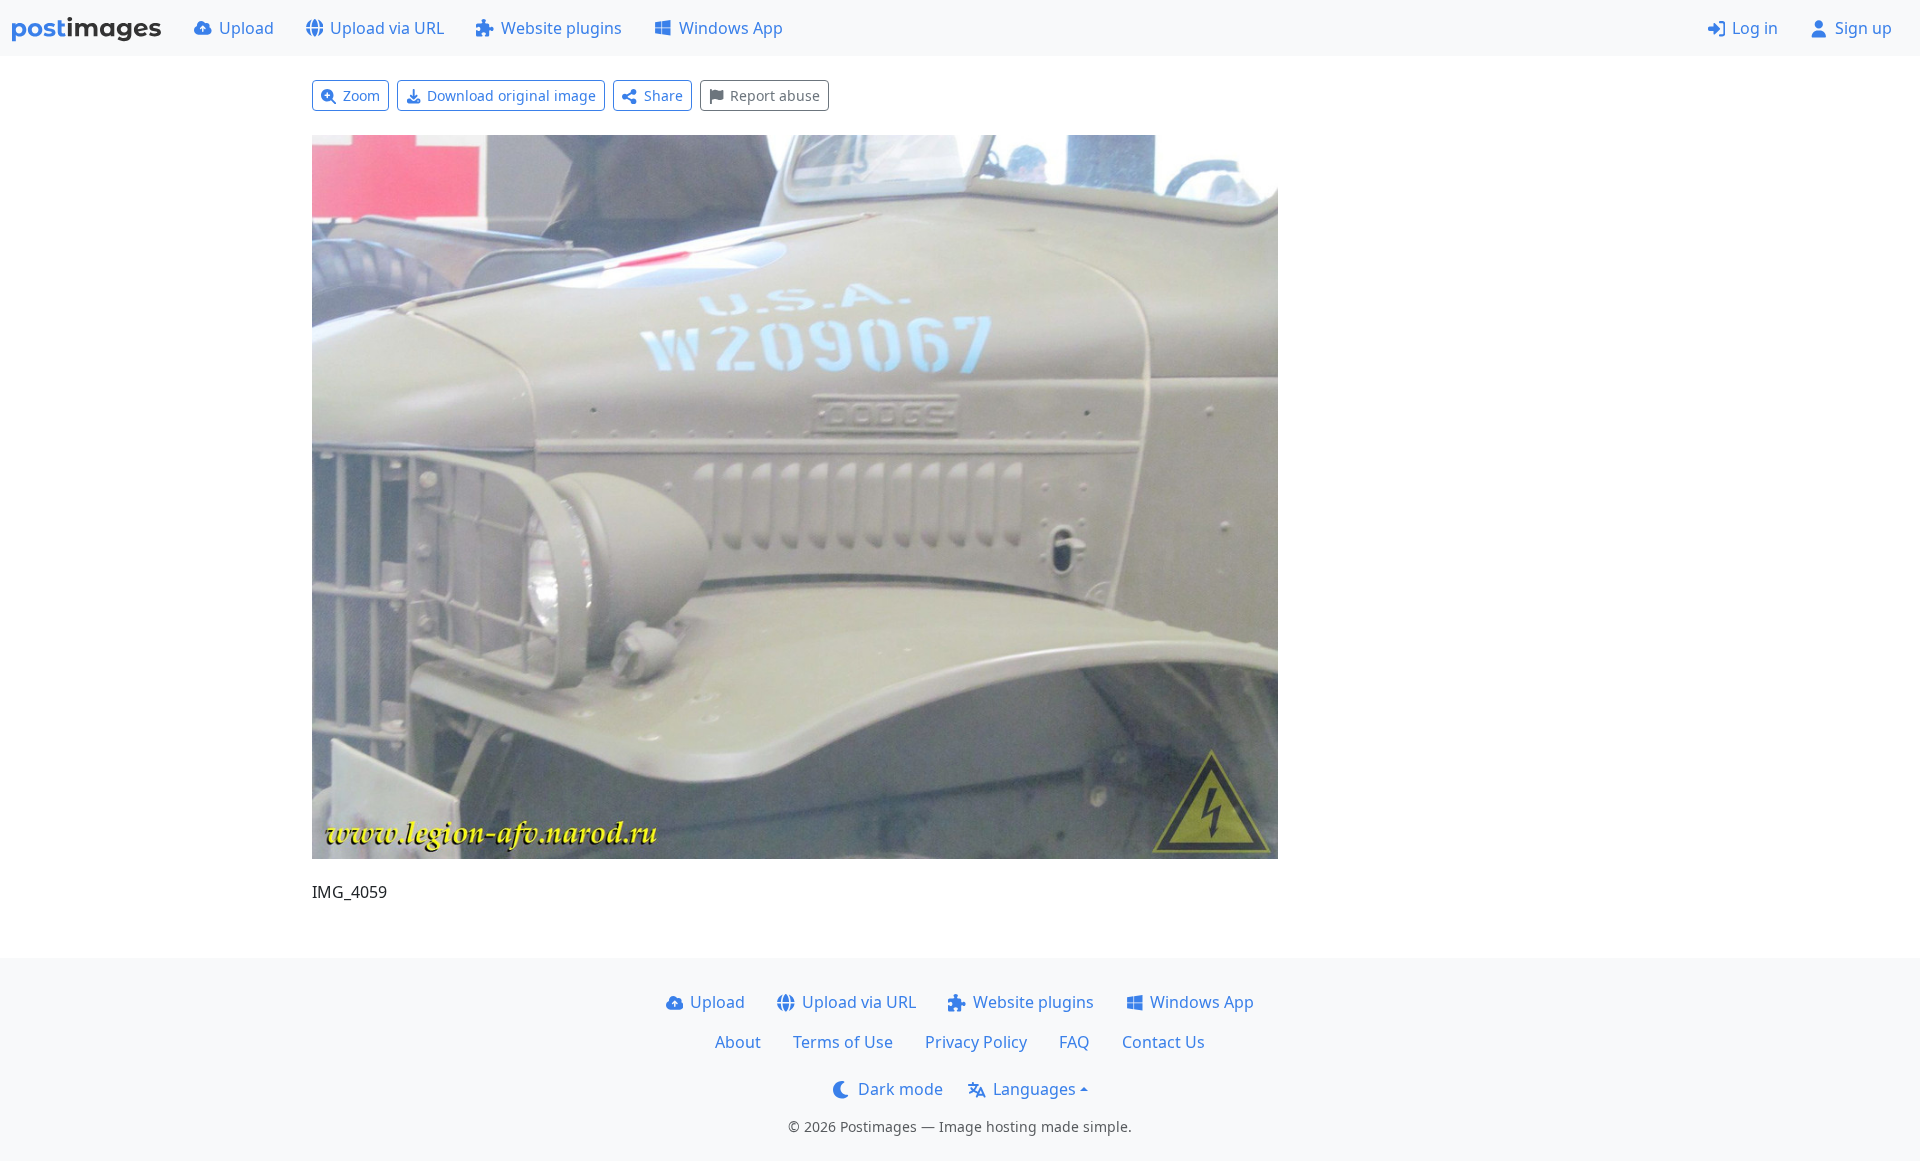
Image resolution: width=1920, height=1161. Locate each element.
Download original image (511, 95)
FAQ (1074, 1042)
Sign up (1863, 28)
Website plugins (561, 28)
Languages (1034, 1089)
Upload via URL (387, 28)
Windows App (731, 28)
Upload (246, 28)
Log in (1755, 28)
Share (663, 95)
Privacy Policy (976, 1042)
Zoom (361, 95)
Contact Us (1163, 1042)
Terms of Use (843, 1042)
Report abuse (775, 95)
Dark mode (900, 1089)
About (738, 1042)
